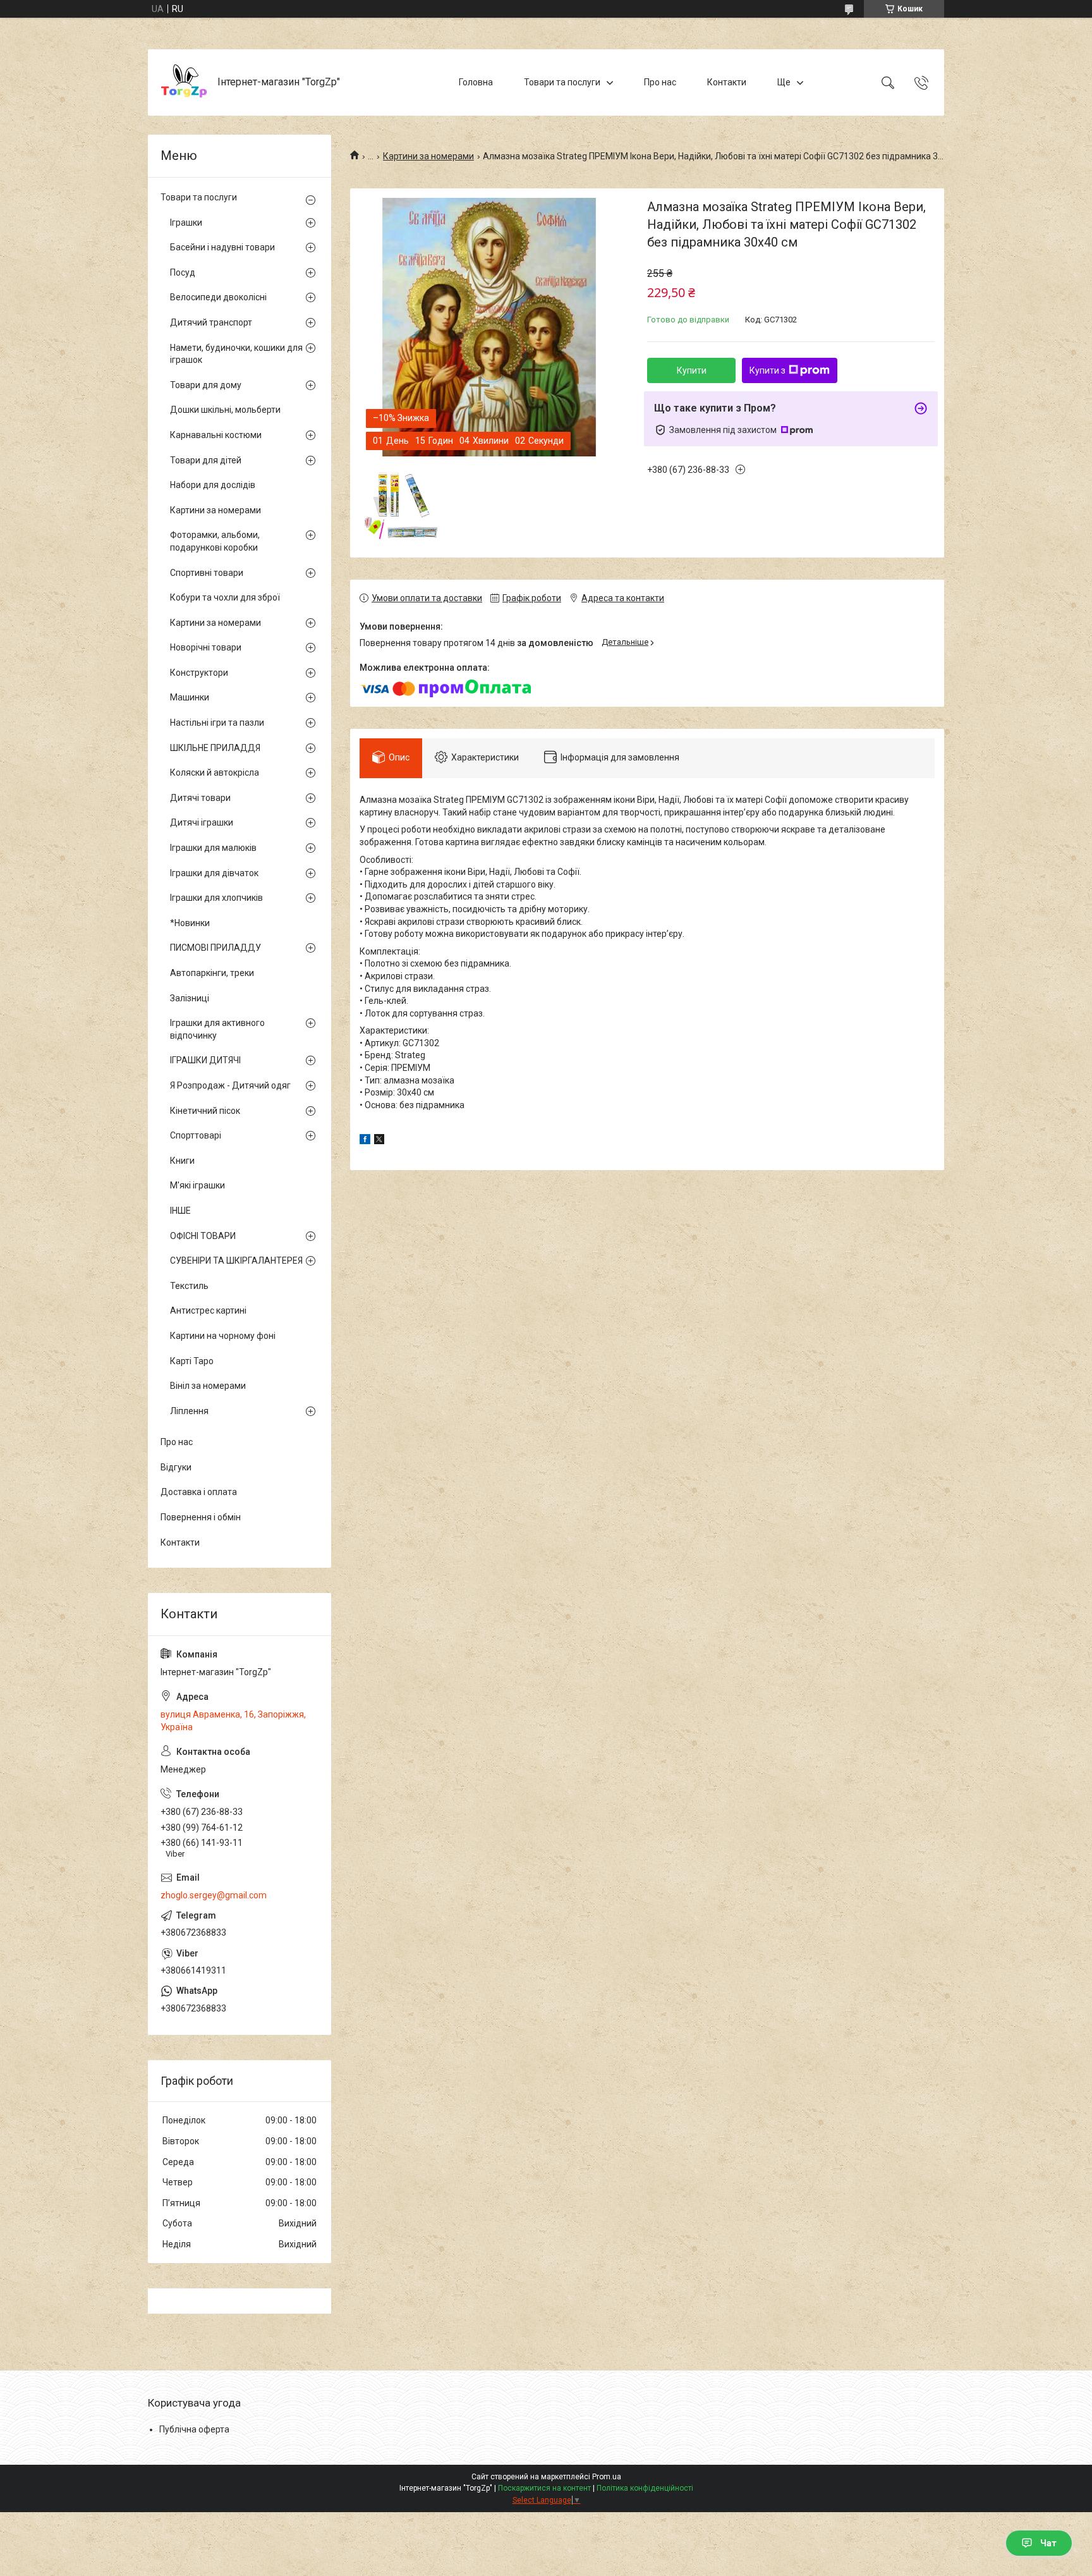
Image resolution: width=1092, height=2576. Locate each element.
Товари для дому (206, 385)
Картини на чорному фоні (223, 1336)
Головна (476, 82)
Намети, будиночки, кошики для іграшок (236, 354)
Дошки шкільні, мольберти (225, 410)
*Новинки (190, 923)
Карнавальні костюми (216, 435)
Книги (182, 1161)
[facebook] (365, 1141)
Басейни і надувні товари (222, 247)
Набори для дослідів (213, 485)
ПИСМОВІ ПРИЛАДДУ (215, 948)
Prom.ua (607, 2477)
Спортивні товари (207, 573)
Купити (692, 370)
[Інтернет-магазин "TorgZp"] (184, 82)
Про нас (660, 82)
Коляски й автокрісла (215, 772)
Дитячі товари (200, 798)
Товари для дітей (206, 460)
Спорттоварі (196, 1135)
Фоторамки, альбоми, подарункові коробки (215, 541)
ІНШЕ (180, 1211)
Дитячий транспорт (211, 322)
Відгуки (176, 1467)
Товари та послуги (562, 82)
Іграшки (186, 223)
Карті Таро (192, 1361)
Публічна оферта (194, 2429)
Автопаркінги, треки (212, 973)
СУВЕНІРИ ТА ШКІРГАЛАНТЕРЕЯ (236, 1261)
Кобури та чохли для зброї (225, 597)
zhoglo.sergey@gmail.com (214, 1895)
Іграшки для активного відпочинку (217, 1029)
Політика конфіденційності (645, 2488)
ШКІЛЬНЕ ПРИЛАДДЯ (215, 748)
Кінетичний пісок (205, 1111)
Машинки (190, 697)
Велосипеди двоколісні (218, 297)
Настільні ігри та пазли (217, 723)
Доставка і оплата (199, 1492)
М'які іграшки (197, 1185)
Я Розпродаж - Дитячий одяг (230, 1085)
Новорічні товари (206, 647)
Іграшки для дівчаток (214, 873)
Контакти (727, 82)
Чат (1048, 2543)
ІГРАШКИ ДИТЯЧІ (205, 1060)
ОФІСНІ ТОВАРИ (203, 1236)
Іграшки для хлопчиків (216, 898)
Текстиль (189, 1286)
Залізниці (190, 998)
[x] (379, 1141)
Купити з (767, 370)
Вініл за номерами (208, 1386)
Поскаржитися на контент (544, 2488)
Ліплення (189, 1411)
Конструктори (199, 673)
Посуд (183, 272)
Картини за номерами (428, 156)
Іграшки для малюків (213, 848)
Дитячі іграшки (202, 822)
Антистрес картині (208, 1310)
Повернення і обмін (201, 1517)
